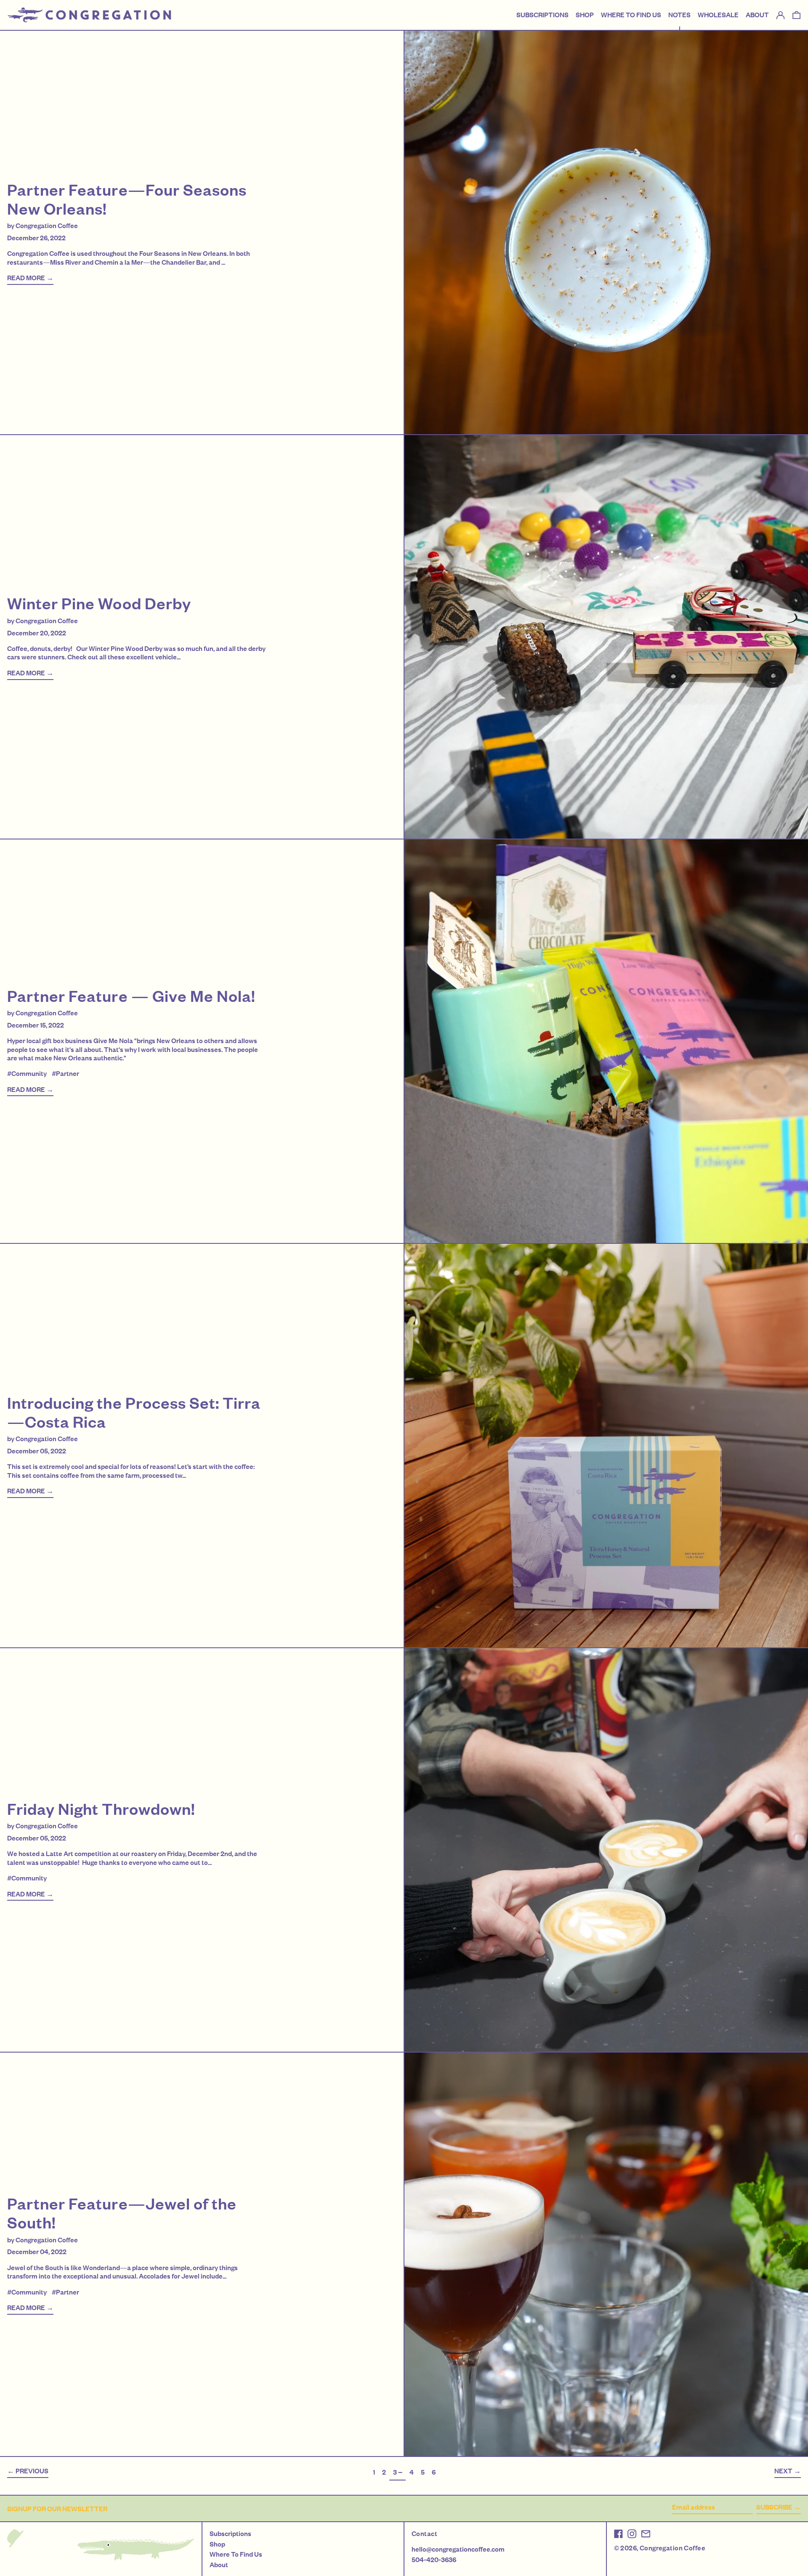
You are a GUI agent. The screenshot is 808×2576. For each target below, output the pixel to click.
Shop (217, 2544)
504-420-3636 (434, 2560)
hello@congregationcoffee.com (458, 2549)
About (219, 2565)
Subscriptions (230, 2534)
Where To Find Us (236, 2554)
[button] (796, 15)
